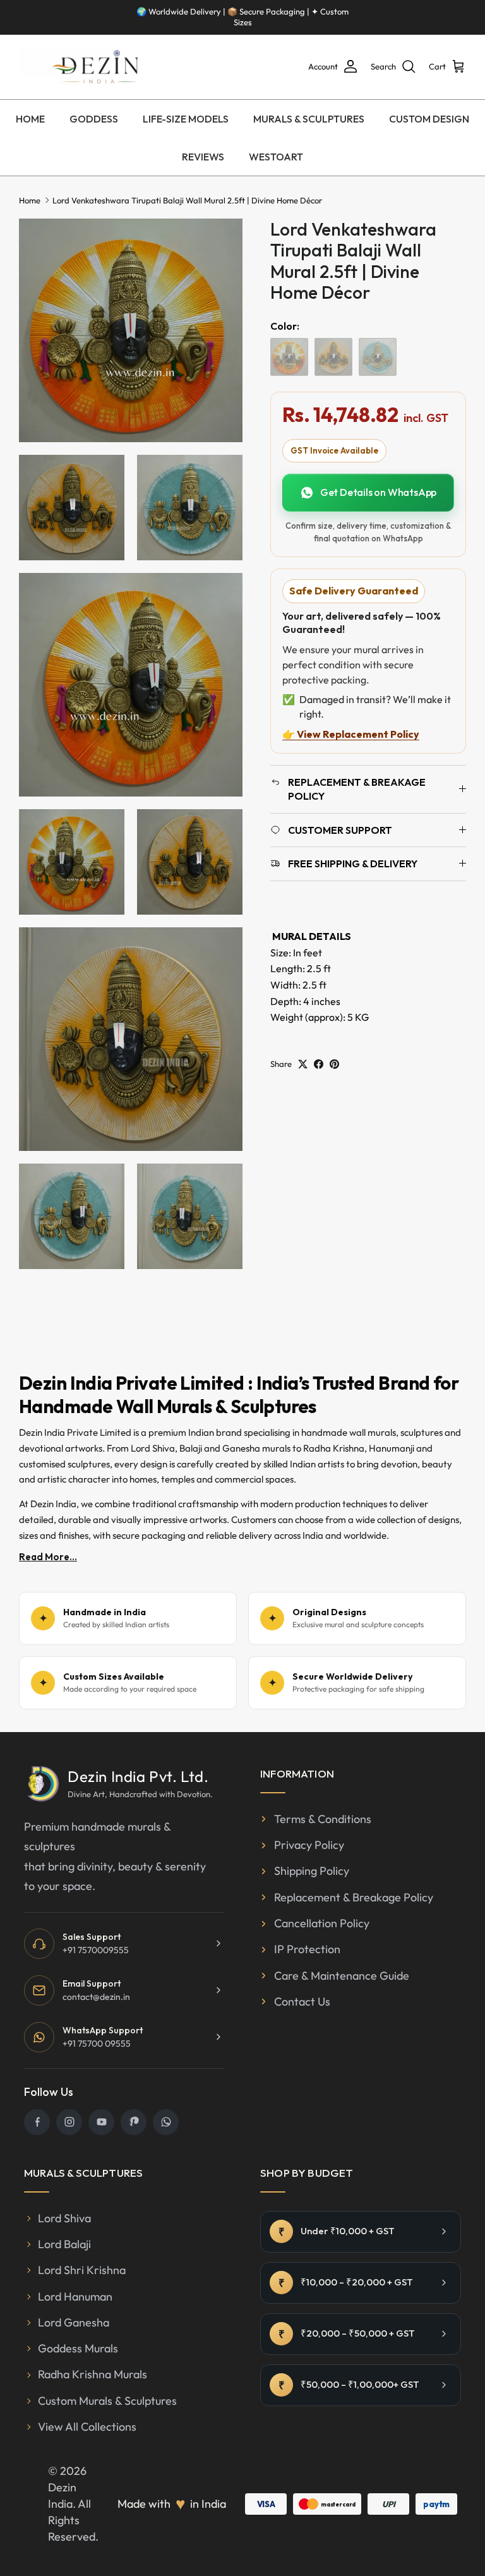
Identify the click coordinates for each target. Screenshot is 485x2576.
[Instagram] (69, 2122)
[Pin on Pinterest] (334, 1064)
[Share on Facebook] (319, 1064)
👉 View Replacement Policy (351, 734)
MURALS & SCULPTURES (309, 119)
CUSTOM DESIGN (429, 119)
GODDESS (94, 119)
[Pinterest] (134, 2122)
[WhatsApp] (166, 2122)
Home (30, 200)
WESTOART (276, 157)
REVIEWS (203, 157)
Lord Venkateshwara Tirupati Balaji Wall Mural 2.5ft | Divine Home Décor (187, 200)
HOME (30, 119)
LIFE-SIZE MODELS (186, 119)
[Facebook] (37, 2122)
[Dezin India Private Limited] (98, 67)
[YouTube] (101, 2122)
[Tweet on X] (303, 1064)
